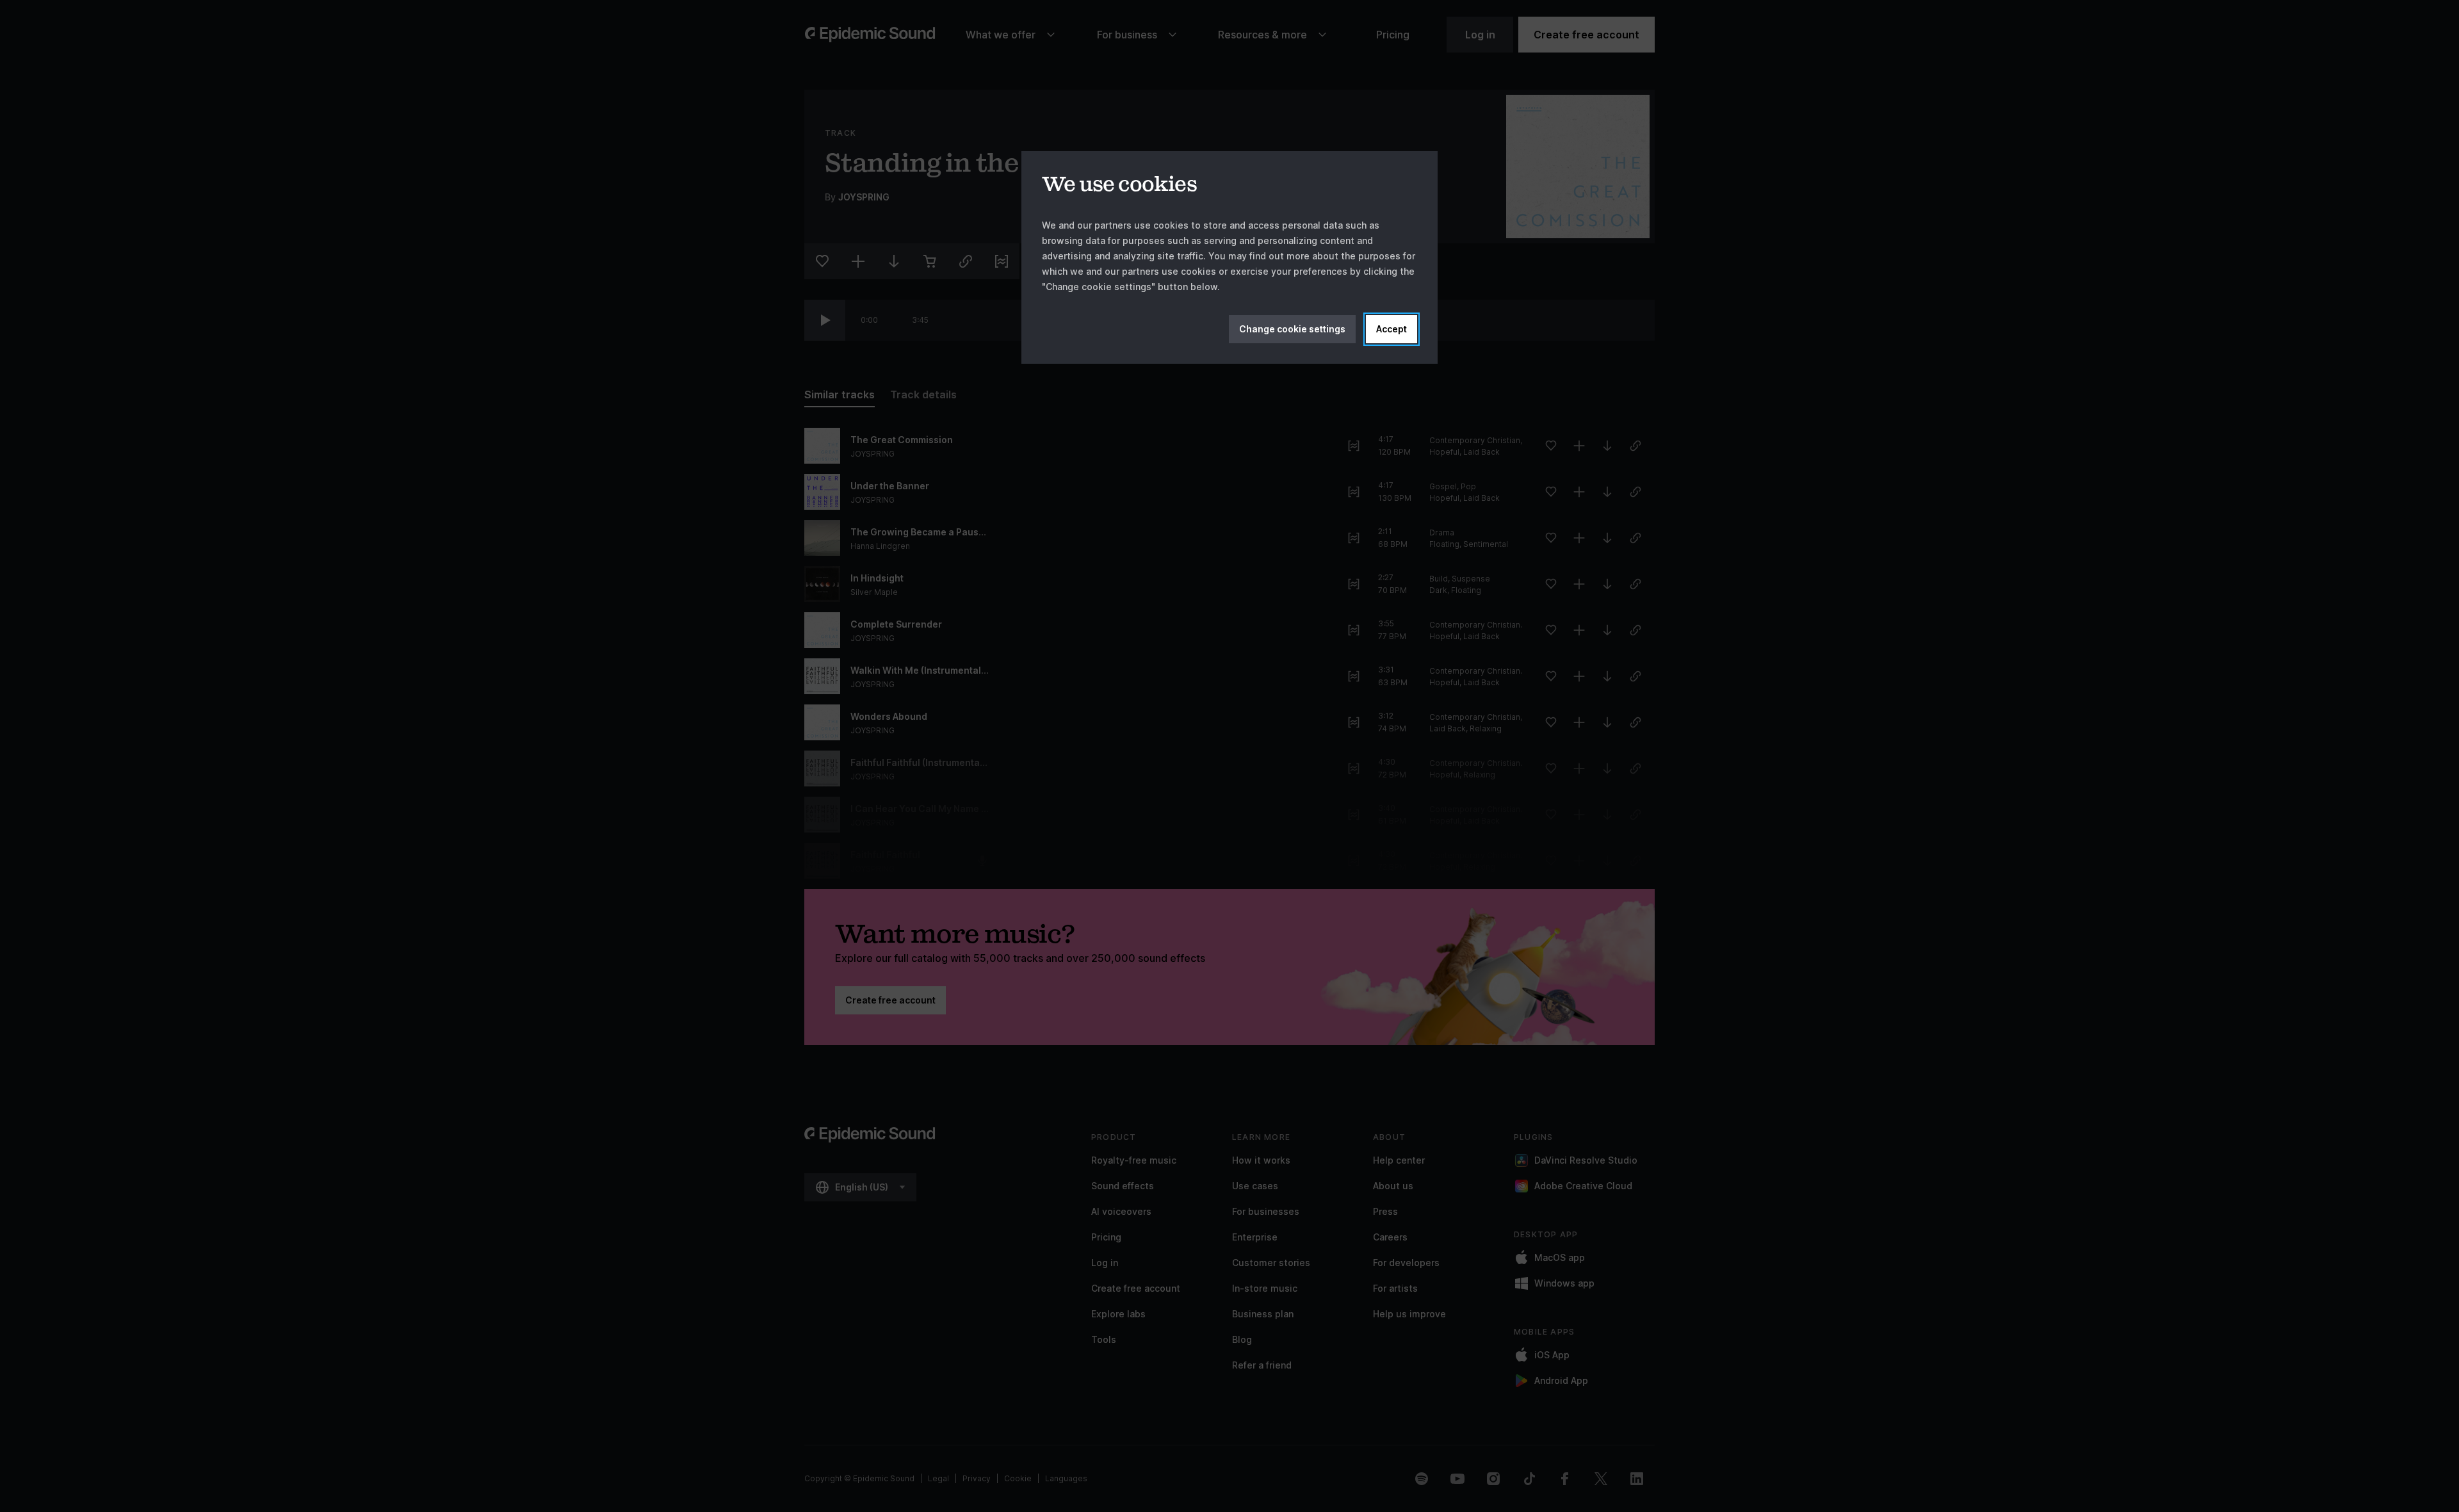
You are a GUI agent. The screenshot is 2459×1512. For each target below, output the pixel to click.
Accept (1392, 329)
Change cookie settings (1292, 329)
